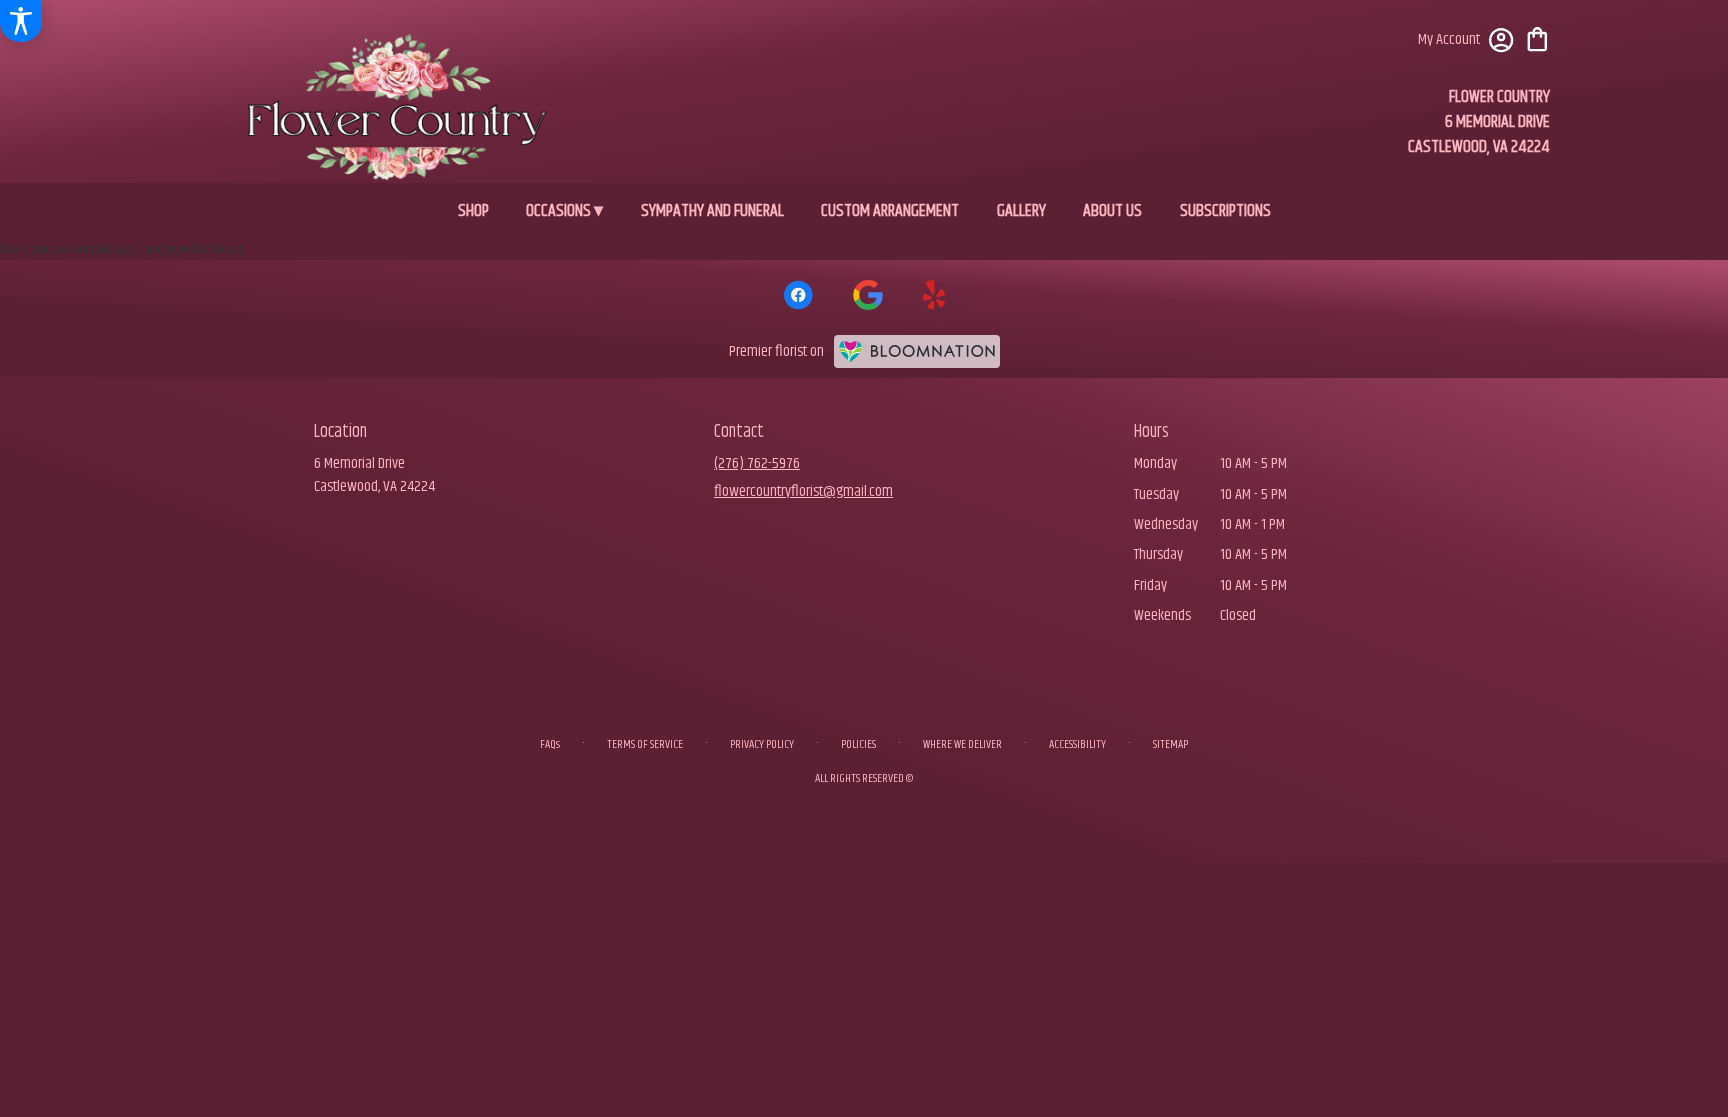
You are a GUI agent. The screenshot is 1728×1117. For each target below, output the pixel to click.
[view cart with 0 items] (1537, 37)
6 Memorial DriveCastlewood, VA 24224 (374, 474)
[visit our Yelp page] (934, 295)
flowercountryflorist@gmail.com (803, 491)
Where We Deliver (962, 744)
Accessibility (1077, 744)
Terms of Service (645, 744)
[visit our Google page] (868, 295)
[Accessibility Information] (21, 21)
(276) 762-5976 (757, 463)
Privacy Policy (762, 744)
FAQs (550, 744)
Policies (858, 744)
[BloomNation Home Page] (917, 352)
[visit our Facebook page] (798, 295)
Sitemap (1170, 744)
